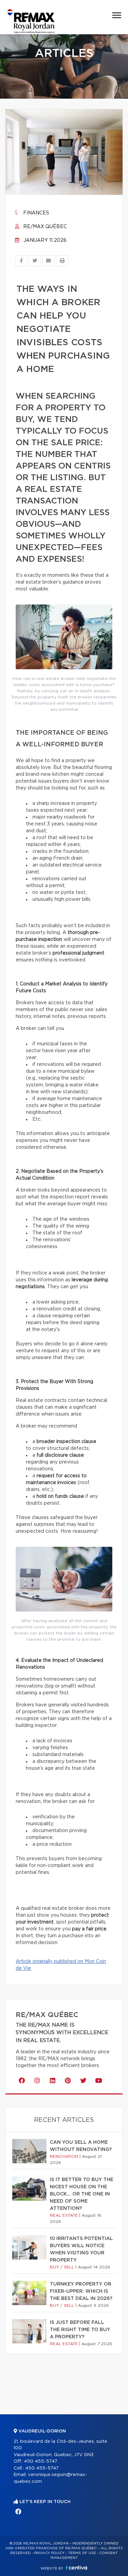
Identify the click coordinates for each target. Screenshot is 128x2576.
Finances (35, 213)
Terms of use (82, 2553)
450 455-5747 (41, 2461)
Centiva (76, 2568)
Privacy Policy (49, 2553)
